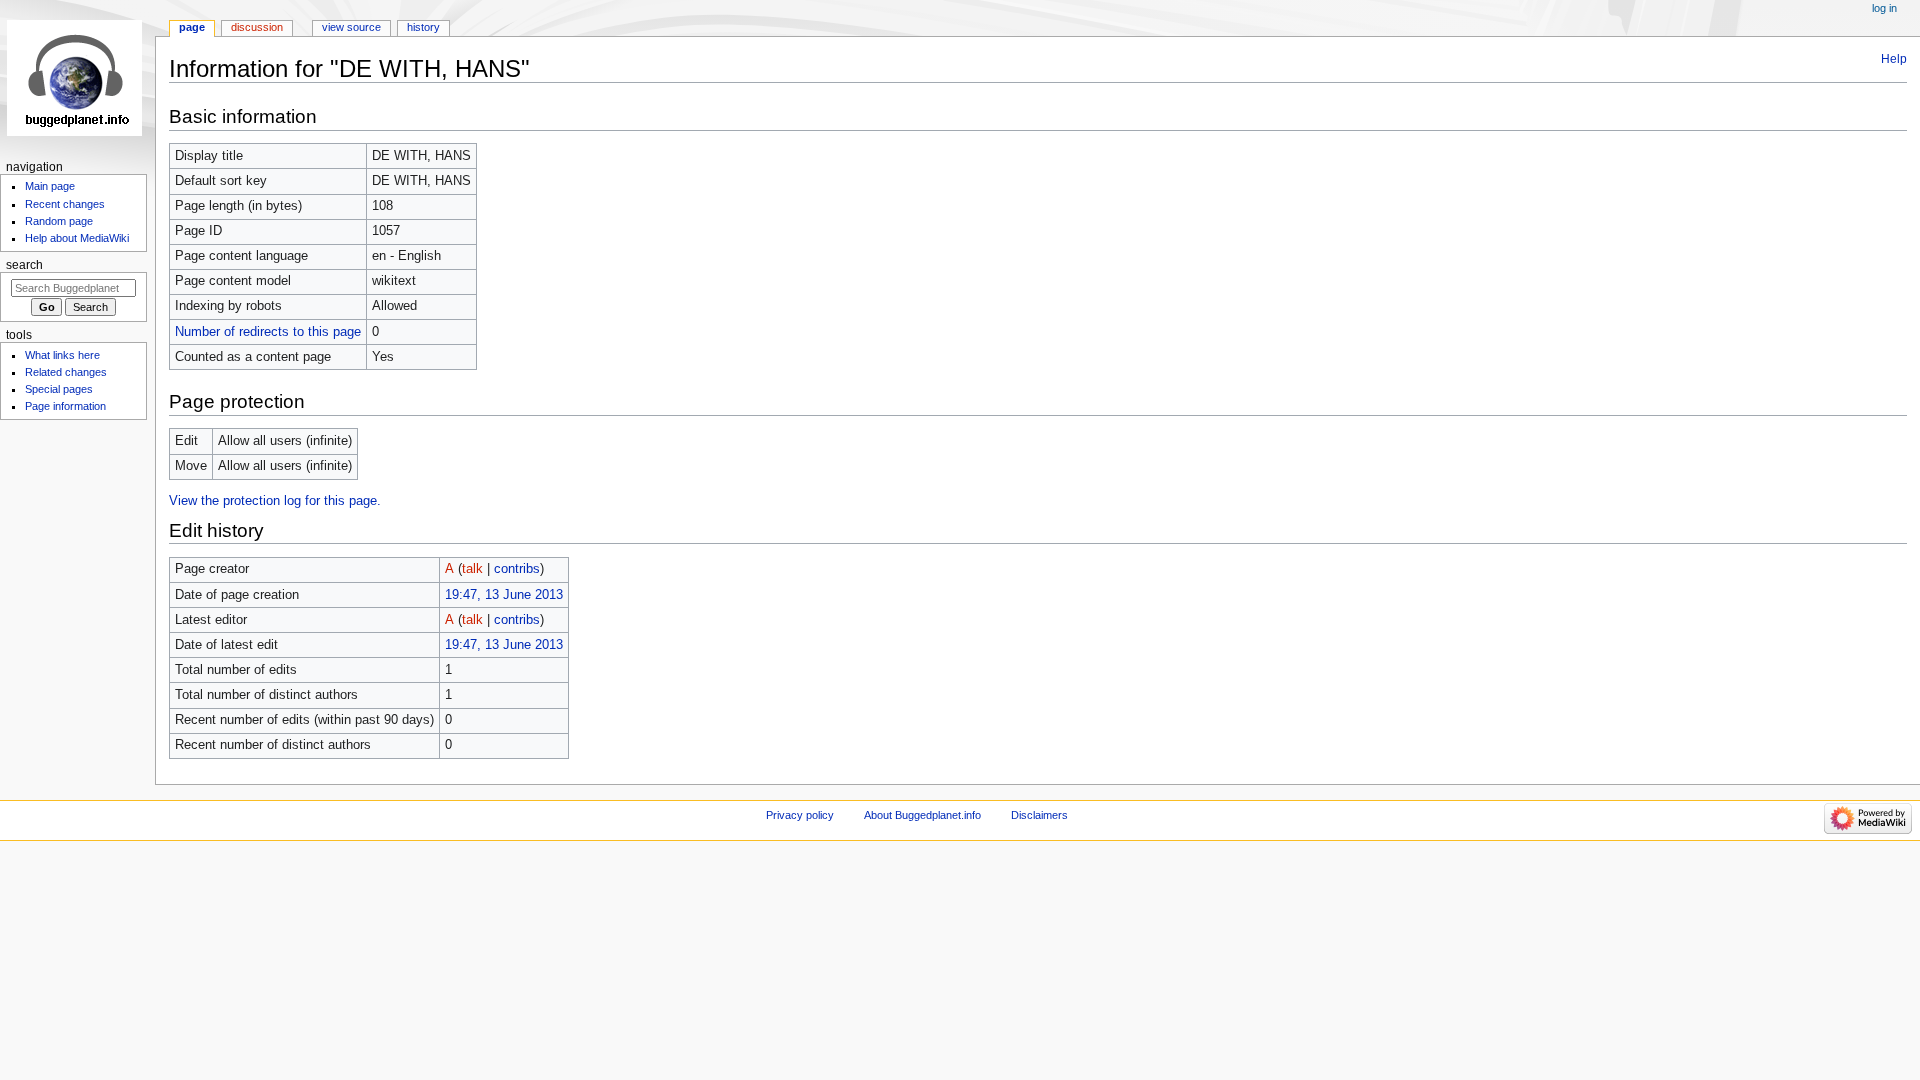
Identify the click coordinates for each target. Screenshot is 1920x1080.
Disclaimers (1039, 815)
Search (24, 265)
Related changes (66, 372)
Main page (50, 186)
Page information (65, 406)
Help (1894, 59)
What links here (62, 355)
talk (472, 569)
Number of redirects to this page (268, 332)
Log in (1884, 8)
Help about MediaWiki (77, 238)
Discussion (257, 27)
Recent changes (65, 204)
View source (351, 27)
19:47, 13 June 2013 (504, 595)
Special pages (59, 389)
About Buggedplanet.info (922, 815)
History (423, 27)
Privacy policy (800, 815)
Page (192, 27)
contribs (517, 569)
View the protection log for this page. (275, 501)
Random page (59, 221)
